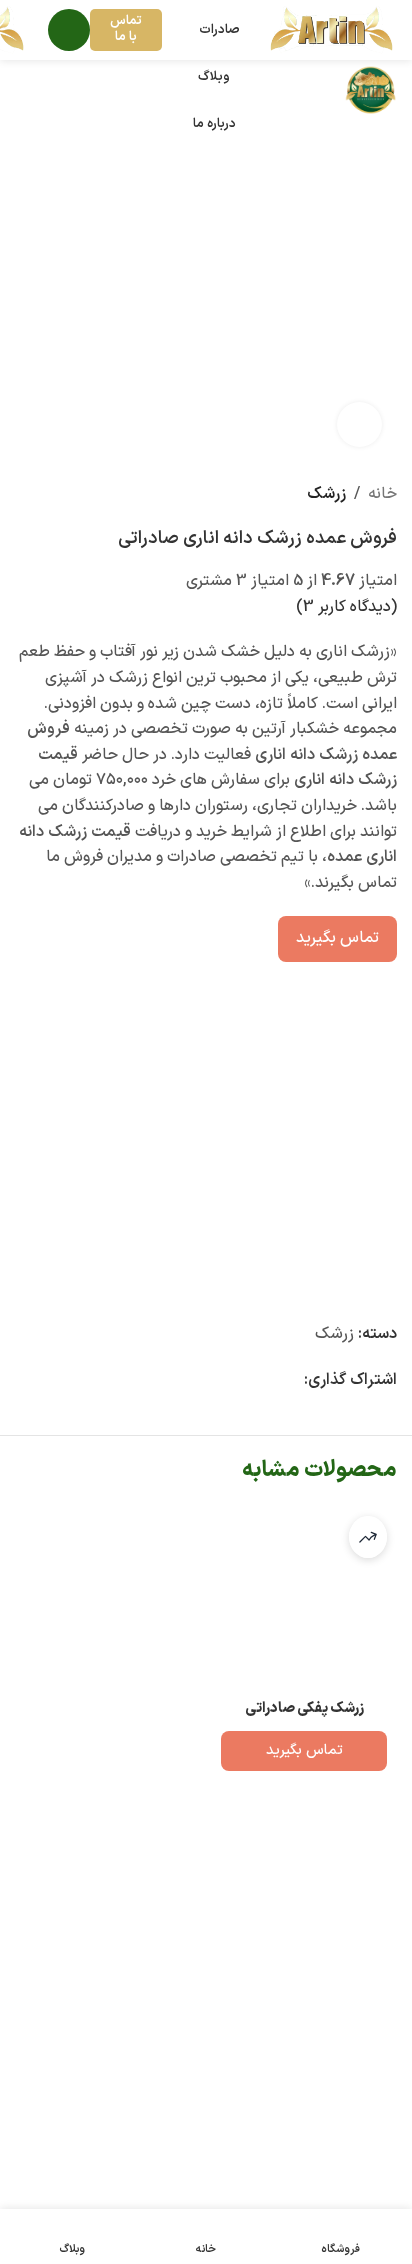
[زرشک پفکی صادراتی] (304, 1599)
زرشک (326, 494)
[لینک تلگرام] (220, 1381)
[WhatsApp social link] (244, 1381)
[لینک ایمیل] (292, 1381)
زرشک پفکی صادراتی (304, 1708)
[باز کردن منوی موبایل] (69, 30)
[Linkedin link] (268, 1381)
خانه (382, 494)
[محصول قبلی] (51, 495)
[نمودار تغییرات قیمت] (368, 1537)
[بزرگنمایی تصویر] (359, 424)
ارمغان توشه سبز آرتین (233, 2118)
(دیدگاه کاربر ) (346, 607)
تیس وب (73, 2169)
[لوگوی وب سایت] (331, 29)
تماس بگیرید (337, 938)
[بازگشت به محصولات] (27, 495)
